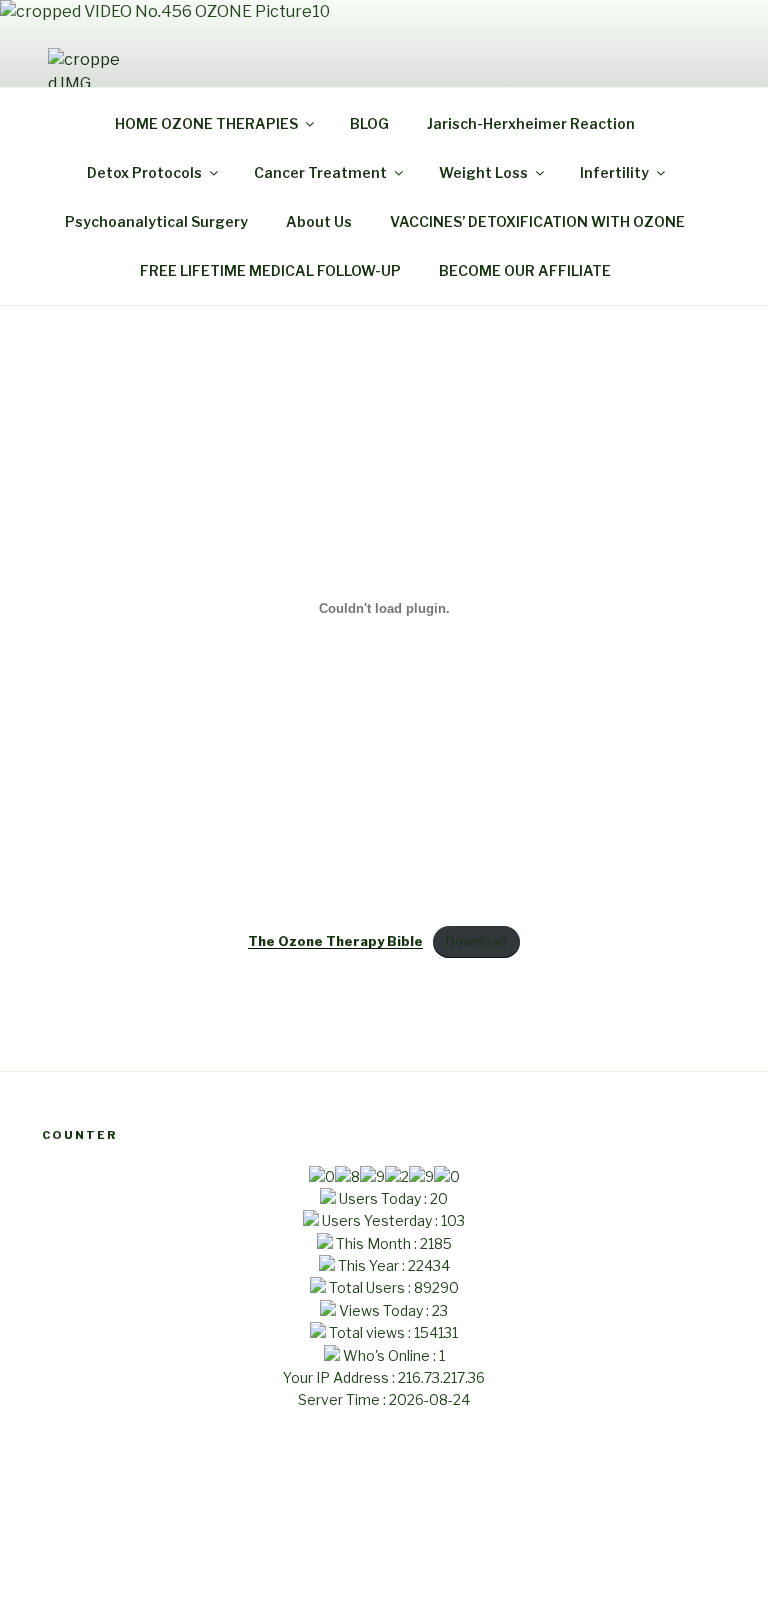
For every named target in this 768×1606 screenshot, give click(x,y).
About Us (319, 221)
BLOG (369, 123)
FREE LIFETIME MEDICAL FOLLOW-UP (270, 270)
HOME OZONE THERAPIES (206, 123)
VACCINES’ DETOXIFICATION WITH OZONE (537, 221)
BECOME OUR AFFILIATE (525, 270)
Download (476, 941)
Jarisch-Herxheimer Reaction (531, 123)
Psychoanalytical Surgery (156, 221)
